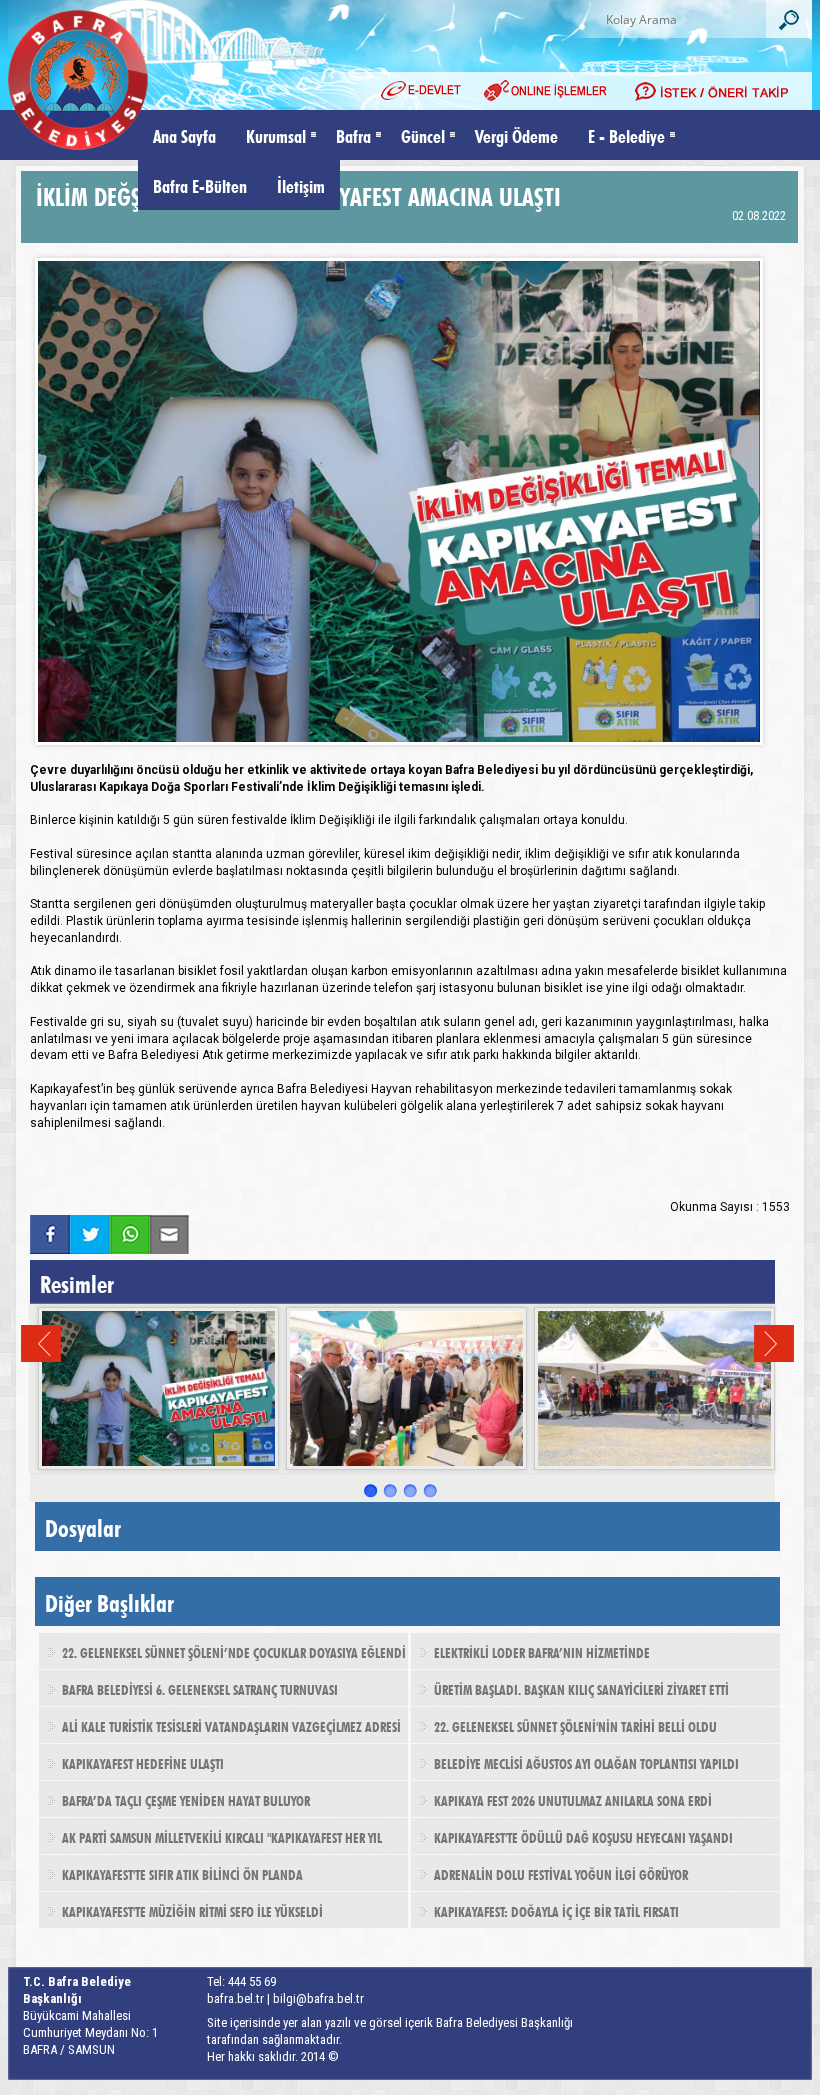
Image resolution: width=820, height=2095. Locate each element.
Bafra (353, 134)
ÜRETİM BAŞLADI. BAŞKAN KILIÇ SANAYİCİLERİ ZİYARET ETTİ (581, 1688)
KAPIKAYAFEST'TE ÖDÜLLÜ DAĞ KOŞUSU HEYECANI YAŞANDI (583, 1836)
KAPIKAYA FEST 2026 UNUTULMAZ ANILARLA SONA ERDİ (573, 1799)
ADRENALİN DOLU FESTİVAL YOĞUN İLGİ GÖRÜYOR (561, 1873)
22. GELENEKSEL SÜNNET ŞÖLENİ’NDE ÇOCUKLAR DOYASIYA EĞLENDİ (234, 1651)
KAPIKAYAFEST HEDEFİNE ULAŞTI (143, 1762)
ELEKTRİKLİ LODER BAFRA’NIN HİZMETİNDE (542, 1651)
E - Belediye (626, 134)
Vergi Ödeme (516, 134)
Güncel (423, 134)
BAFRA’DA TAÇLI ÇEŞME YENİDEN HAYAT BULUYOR (186, 1799)
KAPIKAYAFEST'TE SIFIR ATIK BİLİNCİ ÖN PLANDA (182, 1873)
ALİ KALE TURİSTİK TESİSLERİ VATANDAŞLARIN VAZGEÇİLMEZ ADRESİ (231, 1725)
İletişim (301, 184)
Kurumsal (276, 134)
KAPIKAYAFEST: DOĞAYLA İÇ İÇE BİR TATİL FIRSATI (556, 1910)
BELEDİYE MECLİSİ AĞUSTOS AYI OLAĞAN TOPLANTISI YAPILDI (586, 1762)
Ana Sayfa (184, 134)
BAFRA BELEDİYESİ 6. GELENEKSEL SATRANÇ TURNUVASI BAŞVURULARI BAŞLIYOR (188, 1695)
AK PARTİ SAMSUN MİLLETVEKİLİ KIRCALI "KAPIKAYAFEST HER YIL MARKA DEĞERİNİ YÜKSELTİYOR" (210, 1843)
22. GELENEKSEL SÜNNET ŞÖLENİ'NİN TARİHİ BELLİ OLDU (575, 1725)
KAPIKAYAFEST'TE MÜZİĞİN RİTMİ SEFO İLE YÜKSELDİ (192, 1910)
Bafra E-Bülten (200, 184)
